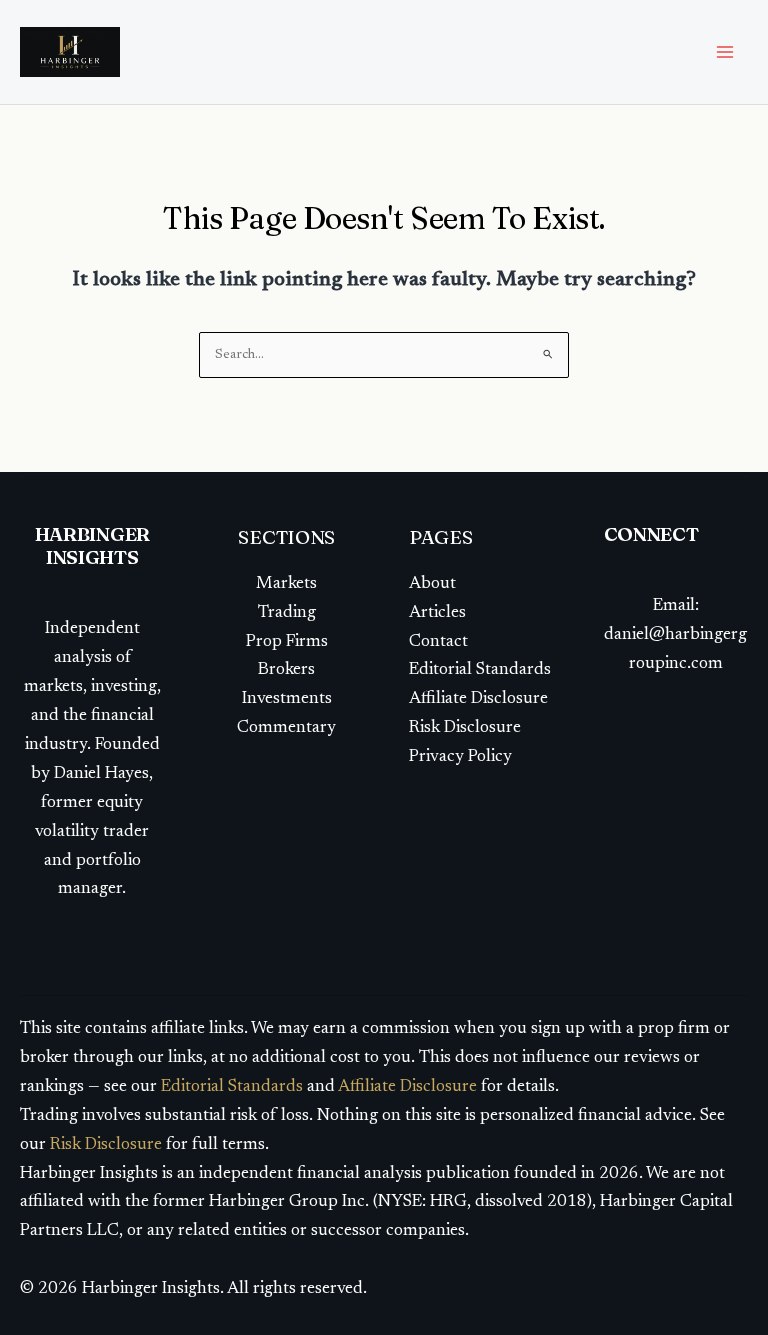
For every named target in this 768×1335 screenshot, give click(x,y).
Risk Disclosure (465, 728)
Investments (287, 699)
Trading (287, 613)
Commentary (286, 728)
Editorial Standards (480, 670)
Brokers (286, 670)
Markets (286, 584)
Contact (440, 642)
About (432, 584)
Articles (437, 613)
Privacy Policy (460, 757)
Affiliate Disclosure (478, 699)
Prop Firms (287, 642)
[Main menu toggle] (726, 52)
